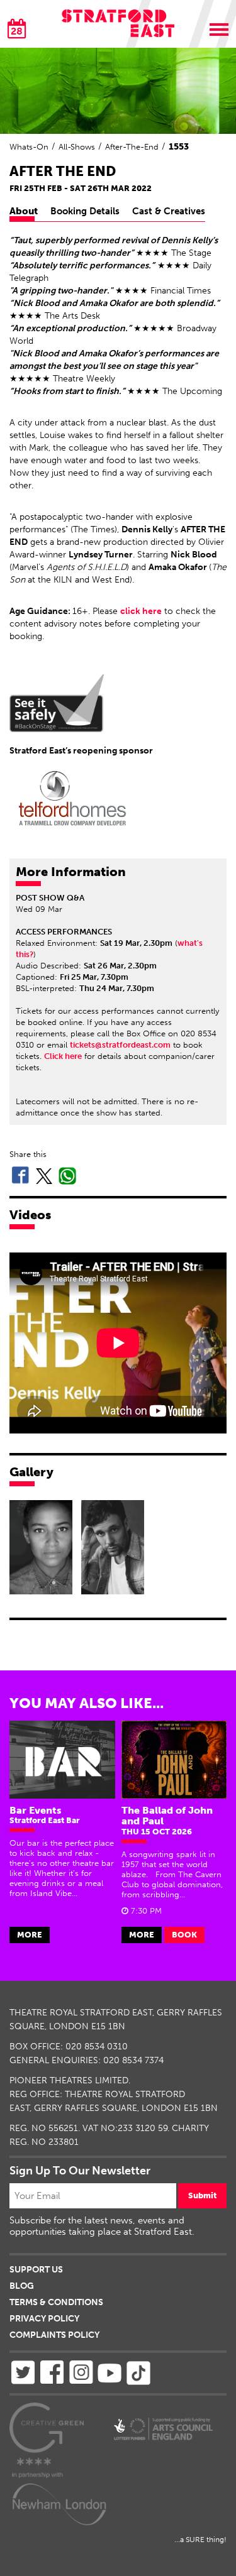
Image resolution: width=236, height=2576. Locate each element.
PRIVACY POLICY (44, 2319)
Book (184, 1935)
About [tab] (24, 211)
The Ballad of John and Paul (167, 1816)
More (30, 1935)
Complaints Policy (54, 2335)
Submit (202, 2195)
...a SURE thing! (200, 2540)
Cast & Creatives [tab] (169, 211)
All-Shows (77, 147)
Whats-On (29, 147)
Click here (63, 1056)
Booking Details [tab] (85, 211)
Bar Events (36, 1810)
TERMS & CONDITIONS (56, 2302)
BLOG (22, 2286)
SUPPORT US (36, 2270)
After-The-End (132, 147)
